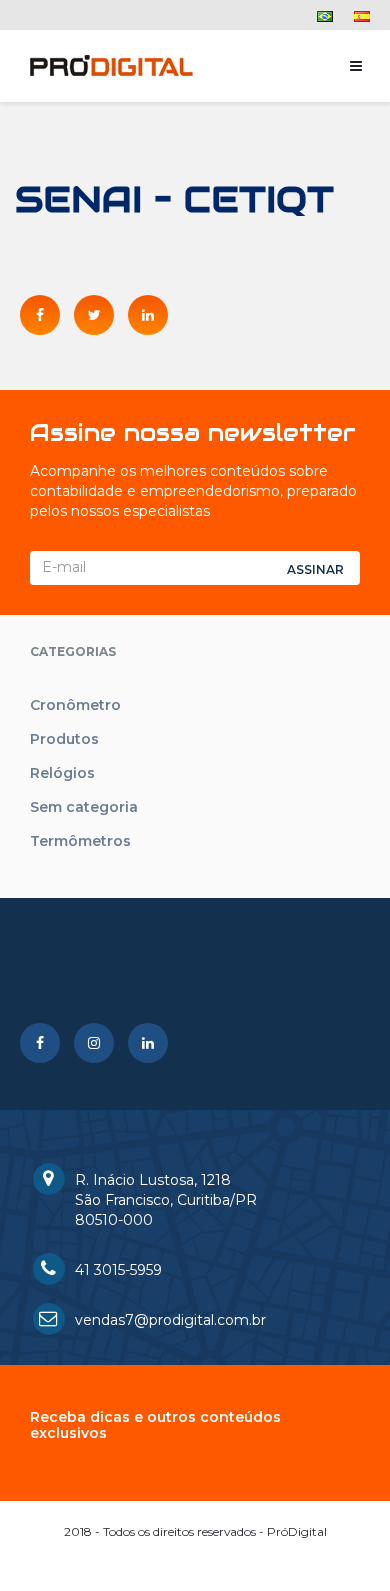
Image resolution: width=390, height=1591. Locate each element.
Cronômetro (75, 705)
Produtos (64, 739)
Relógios (62, 773)
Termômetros (80, 841)
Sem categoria (84, 807)
